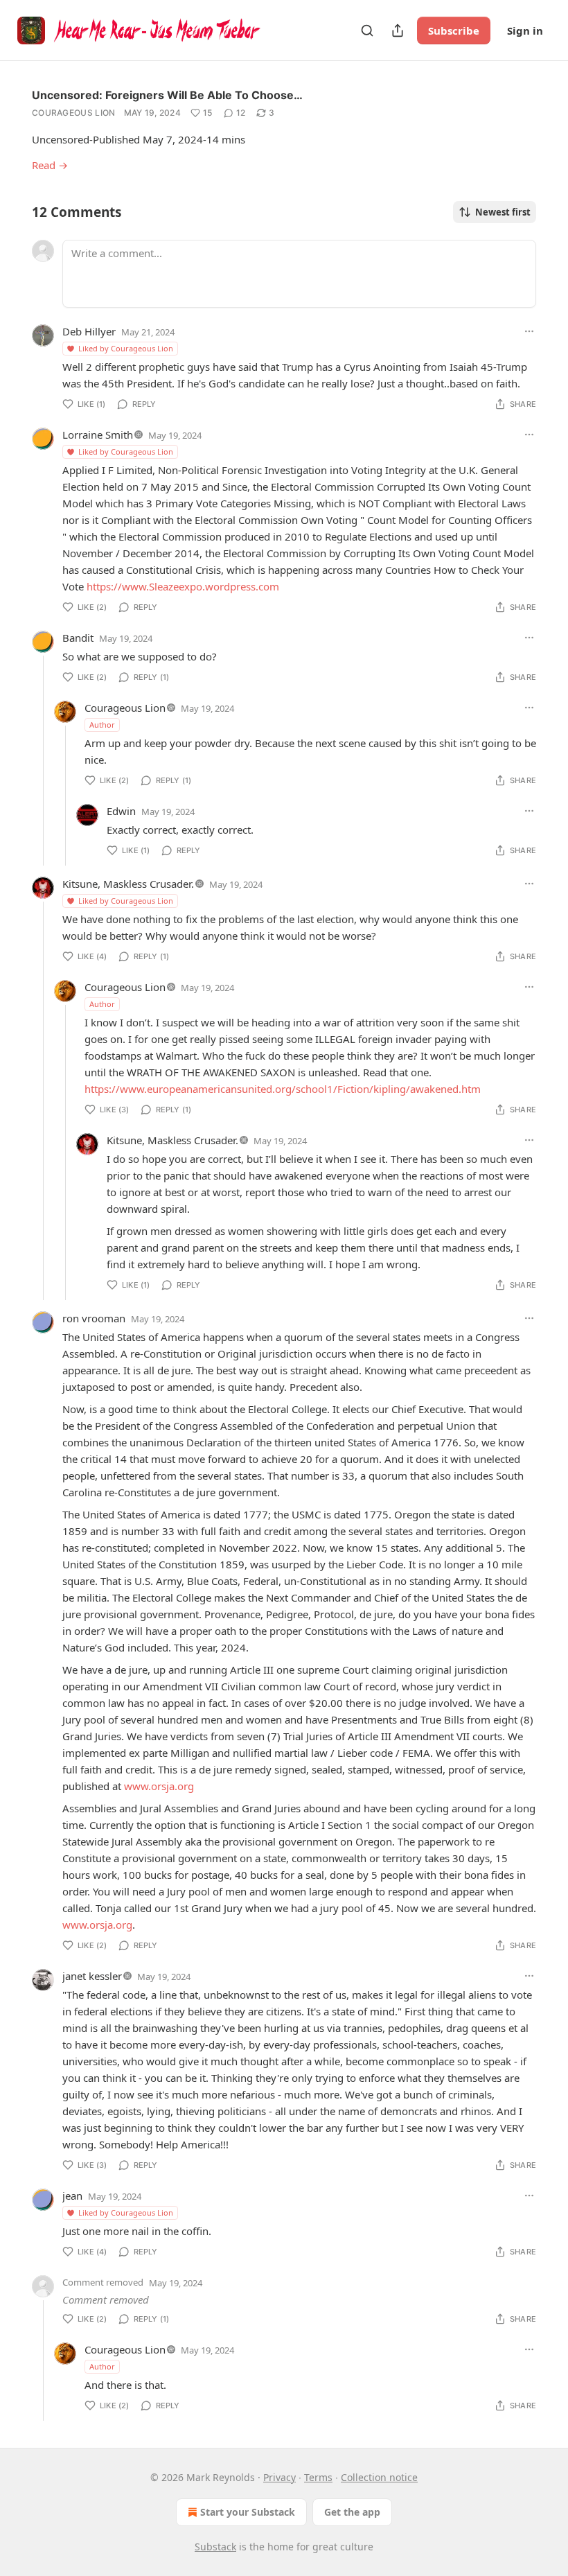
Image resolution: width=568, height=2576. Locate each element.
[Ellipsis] (529, 331)
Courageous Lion (74, 113)
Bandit (78, 638)
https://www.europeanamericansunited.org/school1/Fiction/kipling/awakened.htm (283, 1089)
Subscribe (454, 30)
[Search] (367, 30)
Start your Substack (248, 2512)
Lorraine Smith (98, 435)
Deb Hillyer (89, 331)
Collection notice (379, 2477)
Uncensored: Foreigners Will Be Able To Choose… (167, 95)
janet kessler (92, 1976)
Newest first (503, 212)
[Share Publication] (398, 30)
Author (102, 725)
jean (72, 2196)
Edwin (121, 811)
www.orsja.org (159, 1786)
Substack (215, 2547)
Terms (318, 2477)
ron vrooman (94, 1318)
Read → (50, 165)
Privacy (279, 2477)
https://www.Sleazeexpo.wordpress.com (183, 586)
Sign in (525, 30)
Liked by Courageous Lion (126, 348)
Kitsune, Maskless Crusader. (128, 884)
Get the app (352, 2512)
